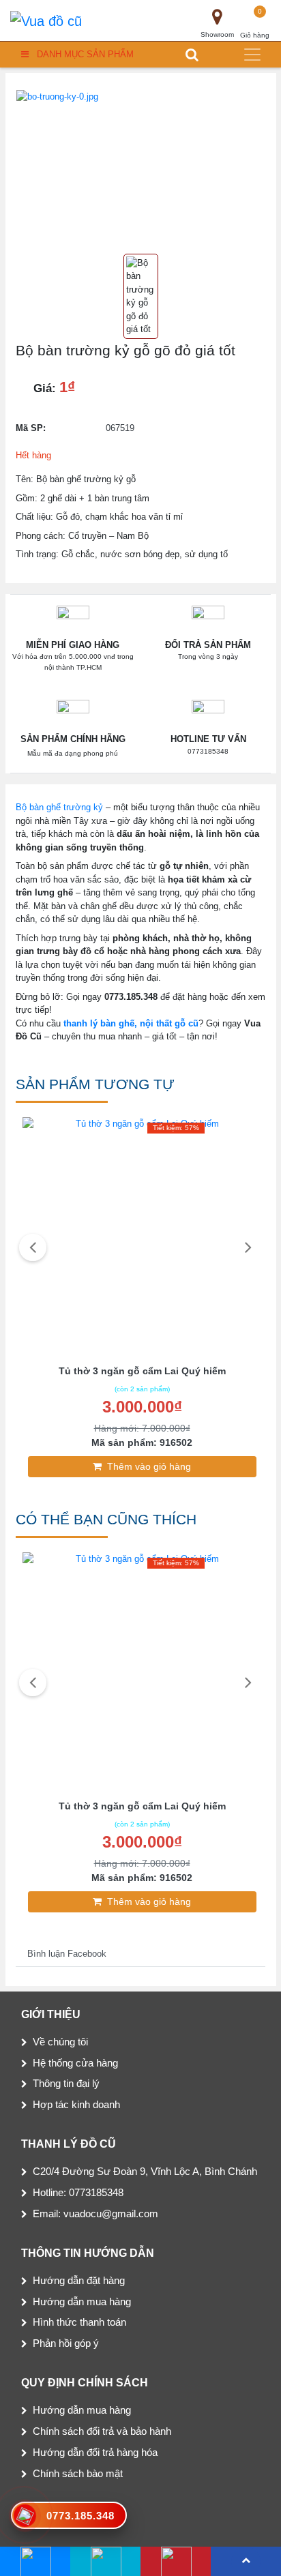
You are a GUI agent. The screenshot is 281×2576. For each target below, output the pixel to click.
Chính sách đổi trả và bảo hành (102, 2431)
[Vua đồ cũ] (46, 20)
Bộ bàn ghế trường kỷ (59, 807)
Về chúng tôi (60, 2042)
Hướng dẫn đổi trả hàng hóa (95, 2452)
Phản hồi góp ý (66, 2343)
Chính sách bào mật (78, 2473)
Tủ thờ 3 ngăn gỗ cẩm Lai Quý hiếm (142, 1371)
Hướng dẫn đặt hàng (79, 2280)
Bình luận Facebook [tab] (67, 1954)
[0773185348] (105, 2561)
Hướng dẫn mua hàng (82, 2301)
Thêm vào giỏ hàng (149, 1466)
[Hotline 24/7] (176, 2561)
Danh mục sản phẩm (85, 54)
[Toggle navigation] (252, 55)
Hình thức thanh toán (79, 2322)
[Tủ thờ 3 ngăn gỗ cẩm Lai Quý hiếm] (142, 1238)
